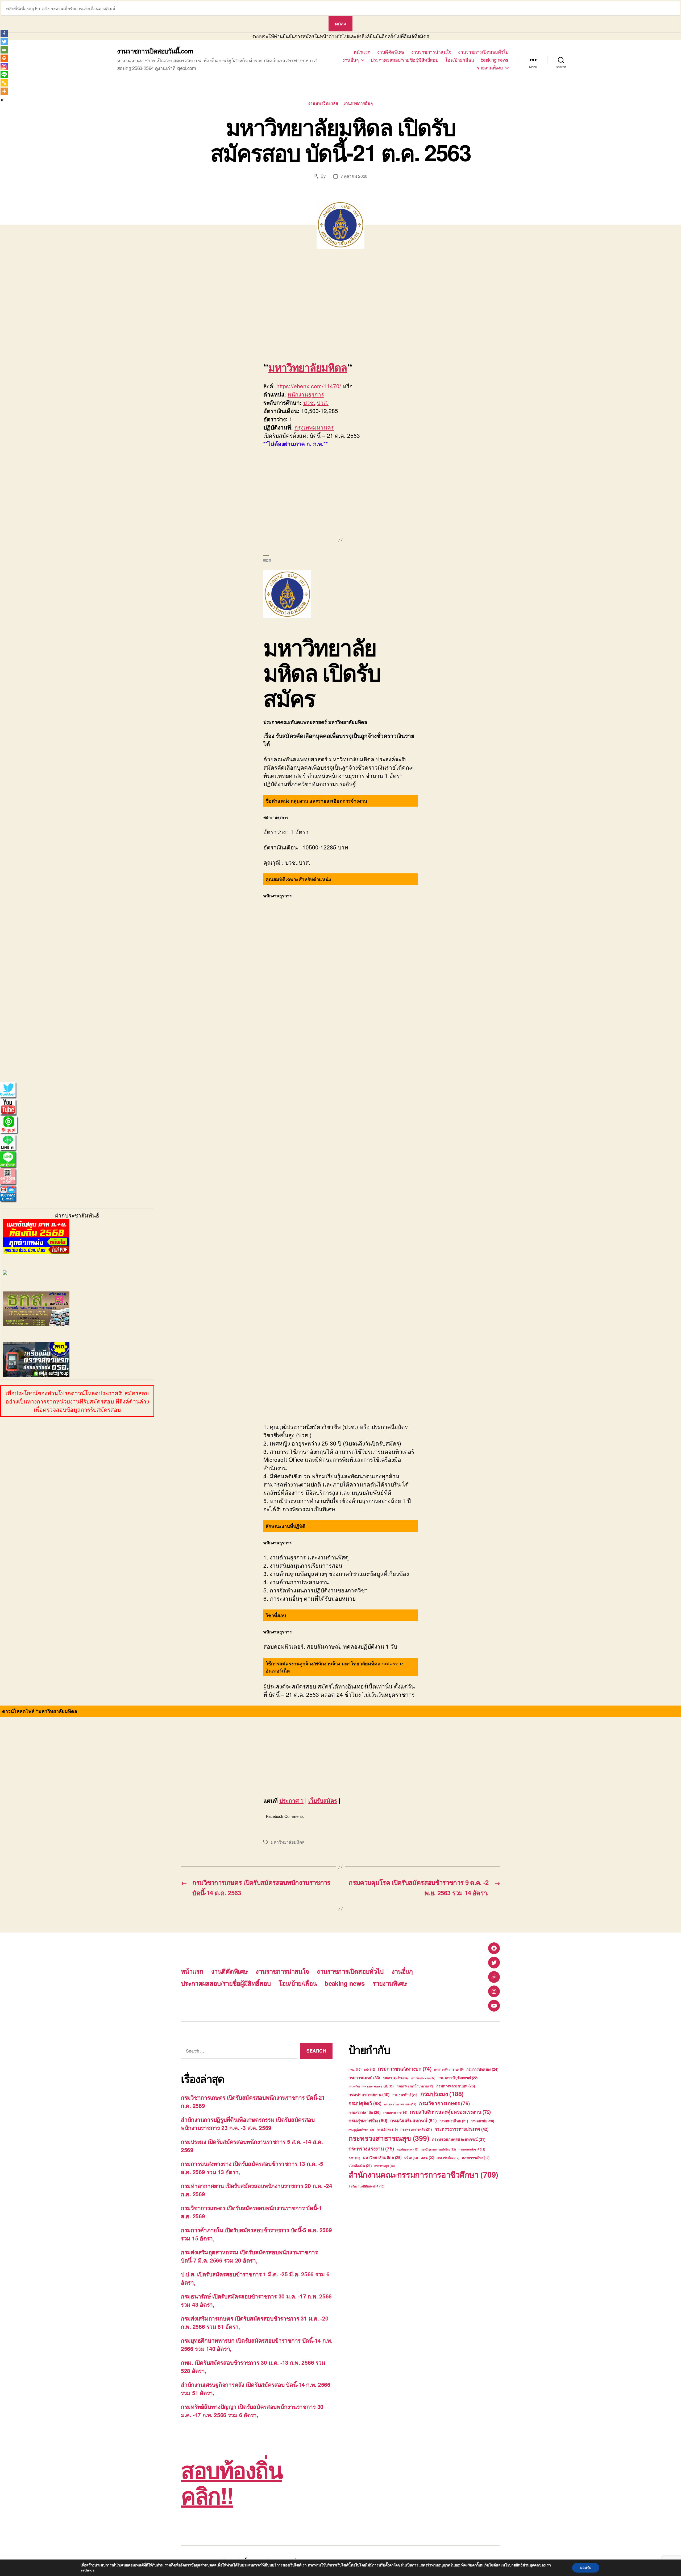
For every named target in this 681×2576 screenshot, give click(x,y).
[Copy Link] (4, 83)
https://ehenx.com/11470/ (309, 386)
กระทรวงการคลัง (416, 2129)
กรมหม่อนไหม (454, 2121)
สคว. (428, 2158)
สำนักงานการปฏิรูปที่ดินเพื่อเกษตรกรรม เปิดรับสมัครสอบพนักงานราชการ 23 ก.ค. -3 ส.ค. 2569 (248, 2124)
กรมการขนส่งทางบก (405, 2069)
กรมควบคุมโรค (396, 2078)
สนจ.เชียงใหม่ (448, 2158)
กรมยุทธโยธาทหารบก (400, 2104)
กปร (370, 2069)
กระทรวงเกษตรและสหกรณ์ (459, 2139)
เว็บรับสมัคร (323, 1800)
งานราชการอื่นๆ (358, 104)
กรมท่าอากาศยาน (369, 2094)
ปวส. (323, 402)
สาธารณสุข (385, 2166)
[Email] (4, 50)
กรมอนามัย (482, 2121)
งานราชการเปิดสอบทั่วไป (483, 52)
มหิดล (411, 2158)
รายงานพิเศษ (490, 68)
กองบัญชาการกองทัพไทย (439, 2149)
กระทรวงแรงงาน (371, 2148)
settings (88, 2570)
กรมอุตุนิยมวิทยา (361, 2130)
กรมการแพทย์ (364, 2078)
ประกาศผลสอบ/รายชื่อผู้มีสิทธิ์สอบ (404, 60)
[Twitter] (4, 42)
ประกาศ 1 (291, 1800)
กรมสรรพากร (395, 2113)
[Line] (4, 75)
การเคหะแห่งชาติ (472, 2149)
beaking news (495, 60)
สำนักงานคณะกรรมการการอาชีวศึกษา (423, 2174)
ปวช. (309, 402)
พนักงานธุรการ (306, 394)
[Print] (4, 58)
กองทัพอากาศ (408, 2149)
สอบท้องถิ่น (360, 2166)
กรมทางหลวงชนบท (456, 2086)
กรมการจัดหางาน (449, 2069)
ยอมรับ (586, 2568)
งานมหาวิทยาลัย (323, 104)
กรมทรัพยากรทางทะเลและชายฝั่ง (371, 2086)
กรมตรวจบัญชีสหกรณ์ (458, 2078)
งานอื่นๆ (350, 60)
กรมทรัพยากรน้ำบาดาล (415, 2086)
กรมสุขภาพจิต (368, 2120)
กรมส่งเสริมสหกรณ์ (414, 2120)
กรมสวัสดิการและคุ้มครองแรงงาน (450, 2112)
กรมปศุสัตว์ (365, 2103)
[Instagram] (4, 66)
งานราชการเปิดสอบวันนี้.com (155, 51)
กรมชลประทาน (423, 2078)
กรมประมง (442, 2094)
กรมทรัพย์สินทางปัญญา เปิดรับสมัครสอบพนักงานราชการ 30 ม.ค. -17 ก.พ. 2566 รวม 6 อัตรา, (252, 2411)
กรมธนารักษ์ (405, 2095)
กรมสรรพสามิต (365, 2112)
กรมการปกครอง (482, 2069)
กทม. (355, 2069)
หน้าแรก (362, 52)
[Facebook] (4, 33)
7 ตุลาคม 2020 (354, 176)
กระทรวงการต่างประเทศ (461, 2129)
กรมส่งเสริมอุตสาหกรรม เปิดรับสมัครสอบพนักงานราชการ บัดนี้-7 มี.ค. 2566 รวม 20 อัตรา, (249, 2256)
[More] (4, 91)
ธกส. (354, 2158)
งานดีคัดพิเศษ (391, 52)
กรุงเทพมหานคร (314, 427)
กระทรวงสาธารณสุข (389, 2138)
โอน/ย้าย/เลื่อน (460, 60)
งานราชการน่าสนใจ (431, 52)
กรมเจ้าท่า (387, 2129)
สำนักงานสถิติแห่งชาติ (366, 2186)
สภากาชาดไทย (476, 2158)
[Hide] (2, 100)
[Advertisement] (77, 307)
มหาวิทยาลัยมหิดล (308, 367)
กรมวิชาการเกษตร (444, 2103)
